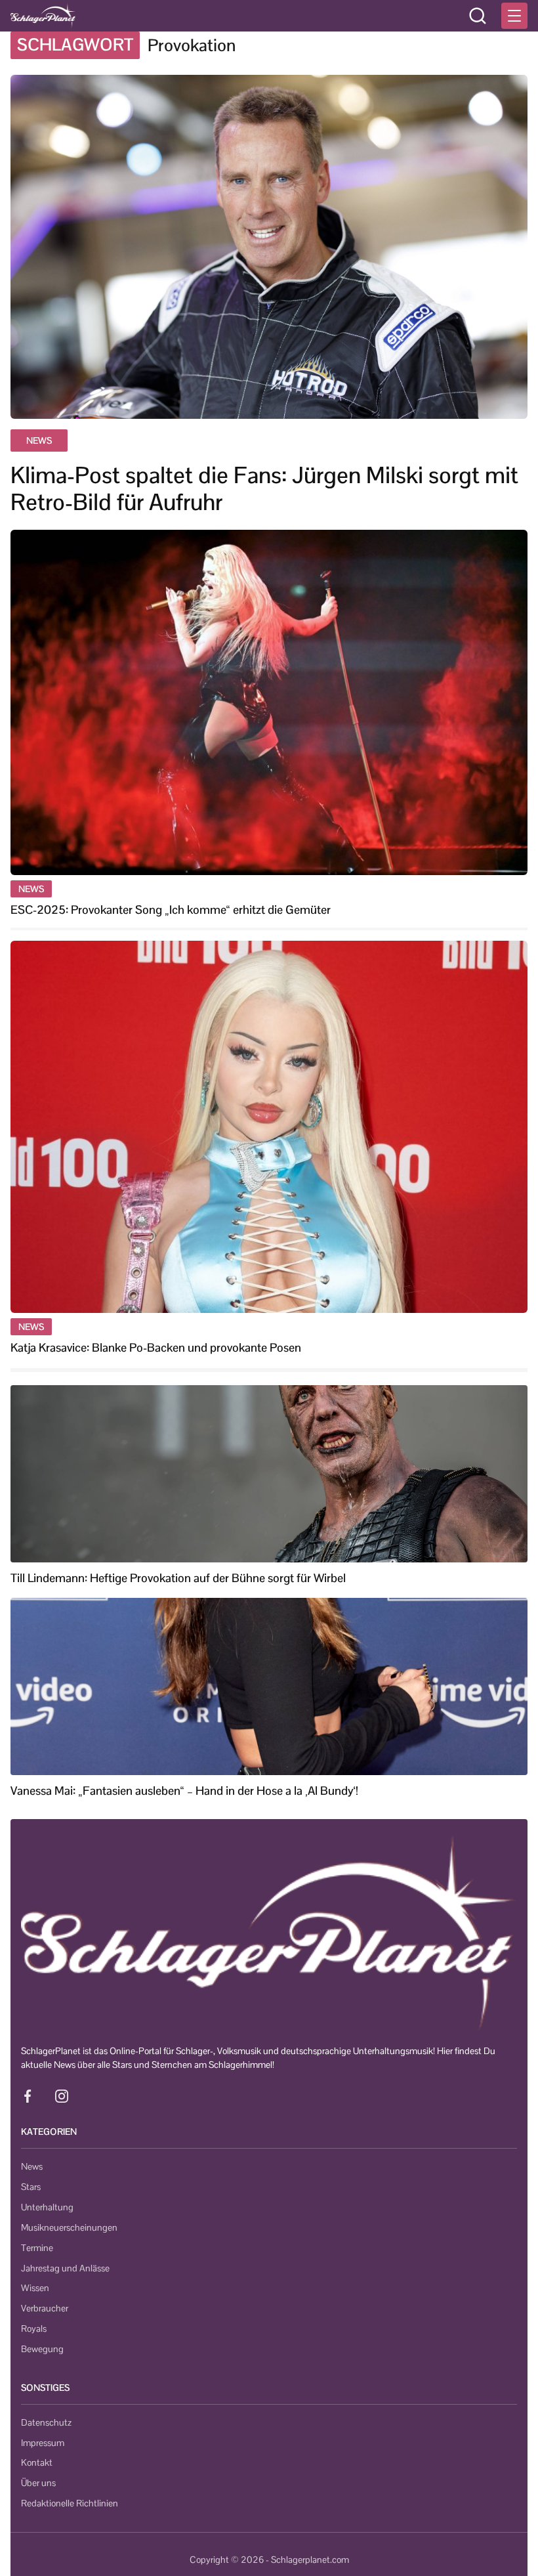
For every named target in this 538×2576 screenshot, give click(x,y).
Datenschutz (46, 2422)
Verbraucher (45, 2308)
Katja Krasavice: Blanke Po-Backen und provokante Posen (156, 1347)
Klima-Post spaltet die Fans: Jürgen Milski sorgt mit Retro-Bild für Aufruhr (264, 489)
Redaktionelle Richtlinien (70, 2503)
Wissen (35, 2288)
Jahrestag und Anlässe (65, 2268)
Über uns (38, 2483)
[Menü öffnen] (514, 16)
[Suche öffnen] (478, 16)
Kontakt (37, 2462)
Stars (31, 2187)
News (32, 2166)
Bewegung (42, 2349)
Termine (37, 2248)
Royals (34, 2329)
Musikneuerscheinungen (69, 2227)
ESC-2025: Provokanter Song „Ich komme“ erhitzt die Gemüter (171, 910)
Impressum (43, 2443)
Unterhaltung (47, 2207)
